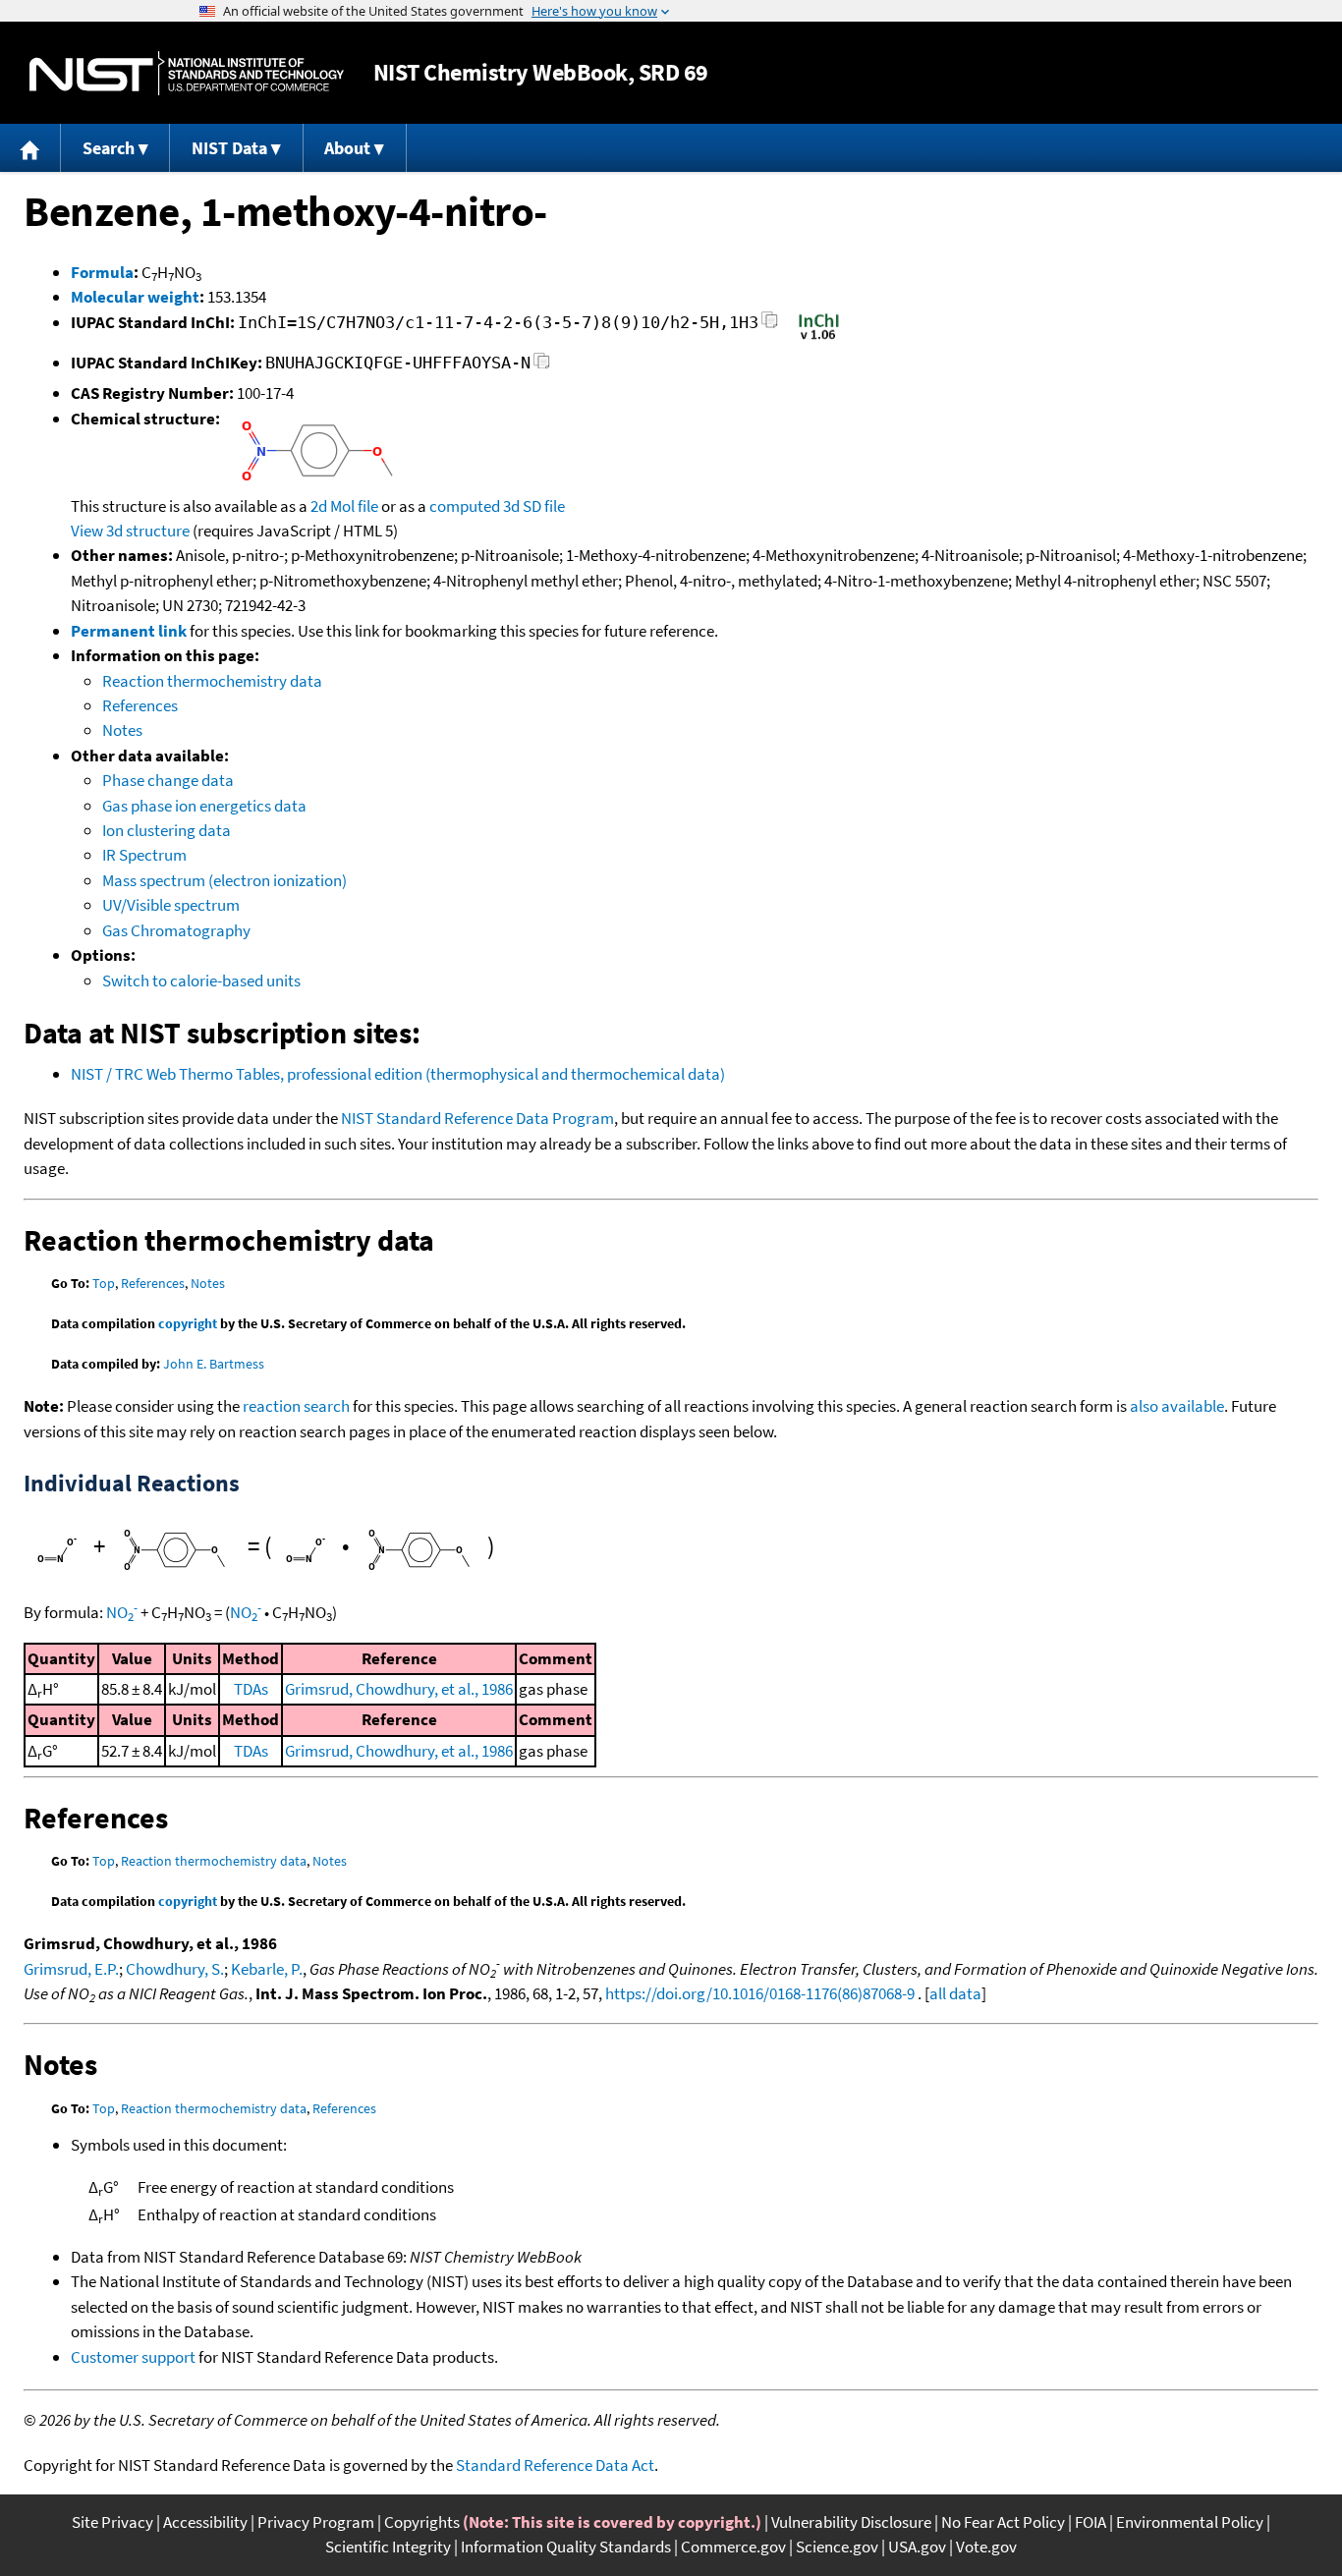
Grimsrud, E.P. (71, 1969)
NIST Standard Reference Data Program (477, 1118)
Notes (122, 730)
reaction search (296, 1406)
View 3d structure (130, 531)
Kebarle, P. (267, 1969)
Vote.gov (986, 2547)
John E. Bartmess (214, 1364)
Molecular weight (135, 297)
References (140, 705)
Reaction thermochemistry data (212, 681)
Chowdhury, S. (175, 1969)
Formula (102, 272)
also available (1177, 1406)
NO (122, 1612)
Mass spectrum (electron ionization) (224, 880)
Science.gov (837, 2547)
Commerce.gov (733, 2547)
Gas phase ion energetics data (204, 806)
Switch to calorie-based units (201, 980)
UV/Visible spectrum (171, 905)
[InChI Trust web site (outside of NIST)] (819, 338)
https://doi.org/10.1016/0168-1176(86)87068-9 (760, 1993)
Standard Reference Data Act (555, 2465)
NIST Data (229, 148)
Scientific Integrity (388, 2547)
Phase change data (168, 780)
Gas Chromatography (176, 930)
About (347, 148)
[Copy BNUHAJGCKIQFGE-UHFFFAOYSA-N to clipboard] (542, 366)
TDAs (251, 1689)
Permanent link (129, 631)
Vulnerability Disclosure (851, 2522)
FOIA (1090, 2522)
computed (465, 506)
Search (109, 148)
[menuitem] (30, 148)
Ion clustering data (167, 830)
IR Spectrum (144, 855)
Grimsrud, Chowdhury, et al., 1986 (399, 1689)
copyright (188, 1323)
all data (955, 1993)
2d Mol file (344, 506)
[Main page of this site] (30, 148)
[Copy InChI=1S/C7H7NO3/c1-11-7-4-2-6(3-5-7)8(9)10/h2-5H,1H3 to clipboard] (770, 326)
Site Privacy (112, 2522)
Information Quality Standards (566, 2547)
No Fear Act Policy (1003, 2522)
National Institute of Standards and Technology (187, 73)
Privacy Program (316, 2522)
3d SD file (534, 506)
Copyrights (422, 2522)
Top (104, 1283)
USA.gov (917, 2547)
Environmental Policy (1190, 2522)
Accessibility (205, 2522)
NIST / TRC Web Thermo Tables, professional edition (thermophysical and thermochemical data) (398, 1074)
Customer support (133, 2357)
